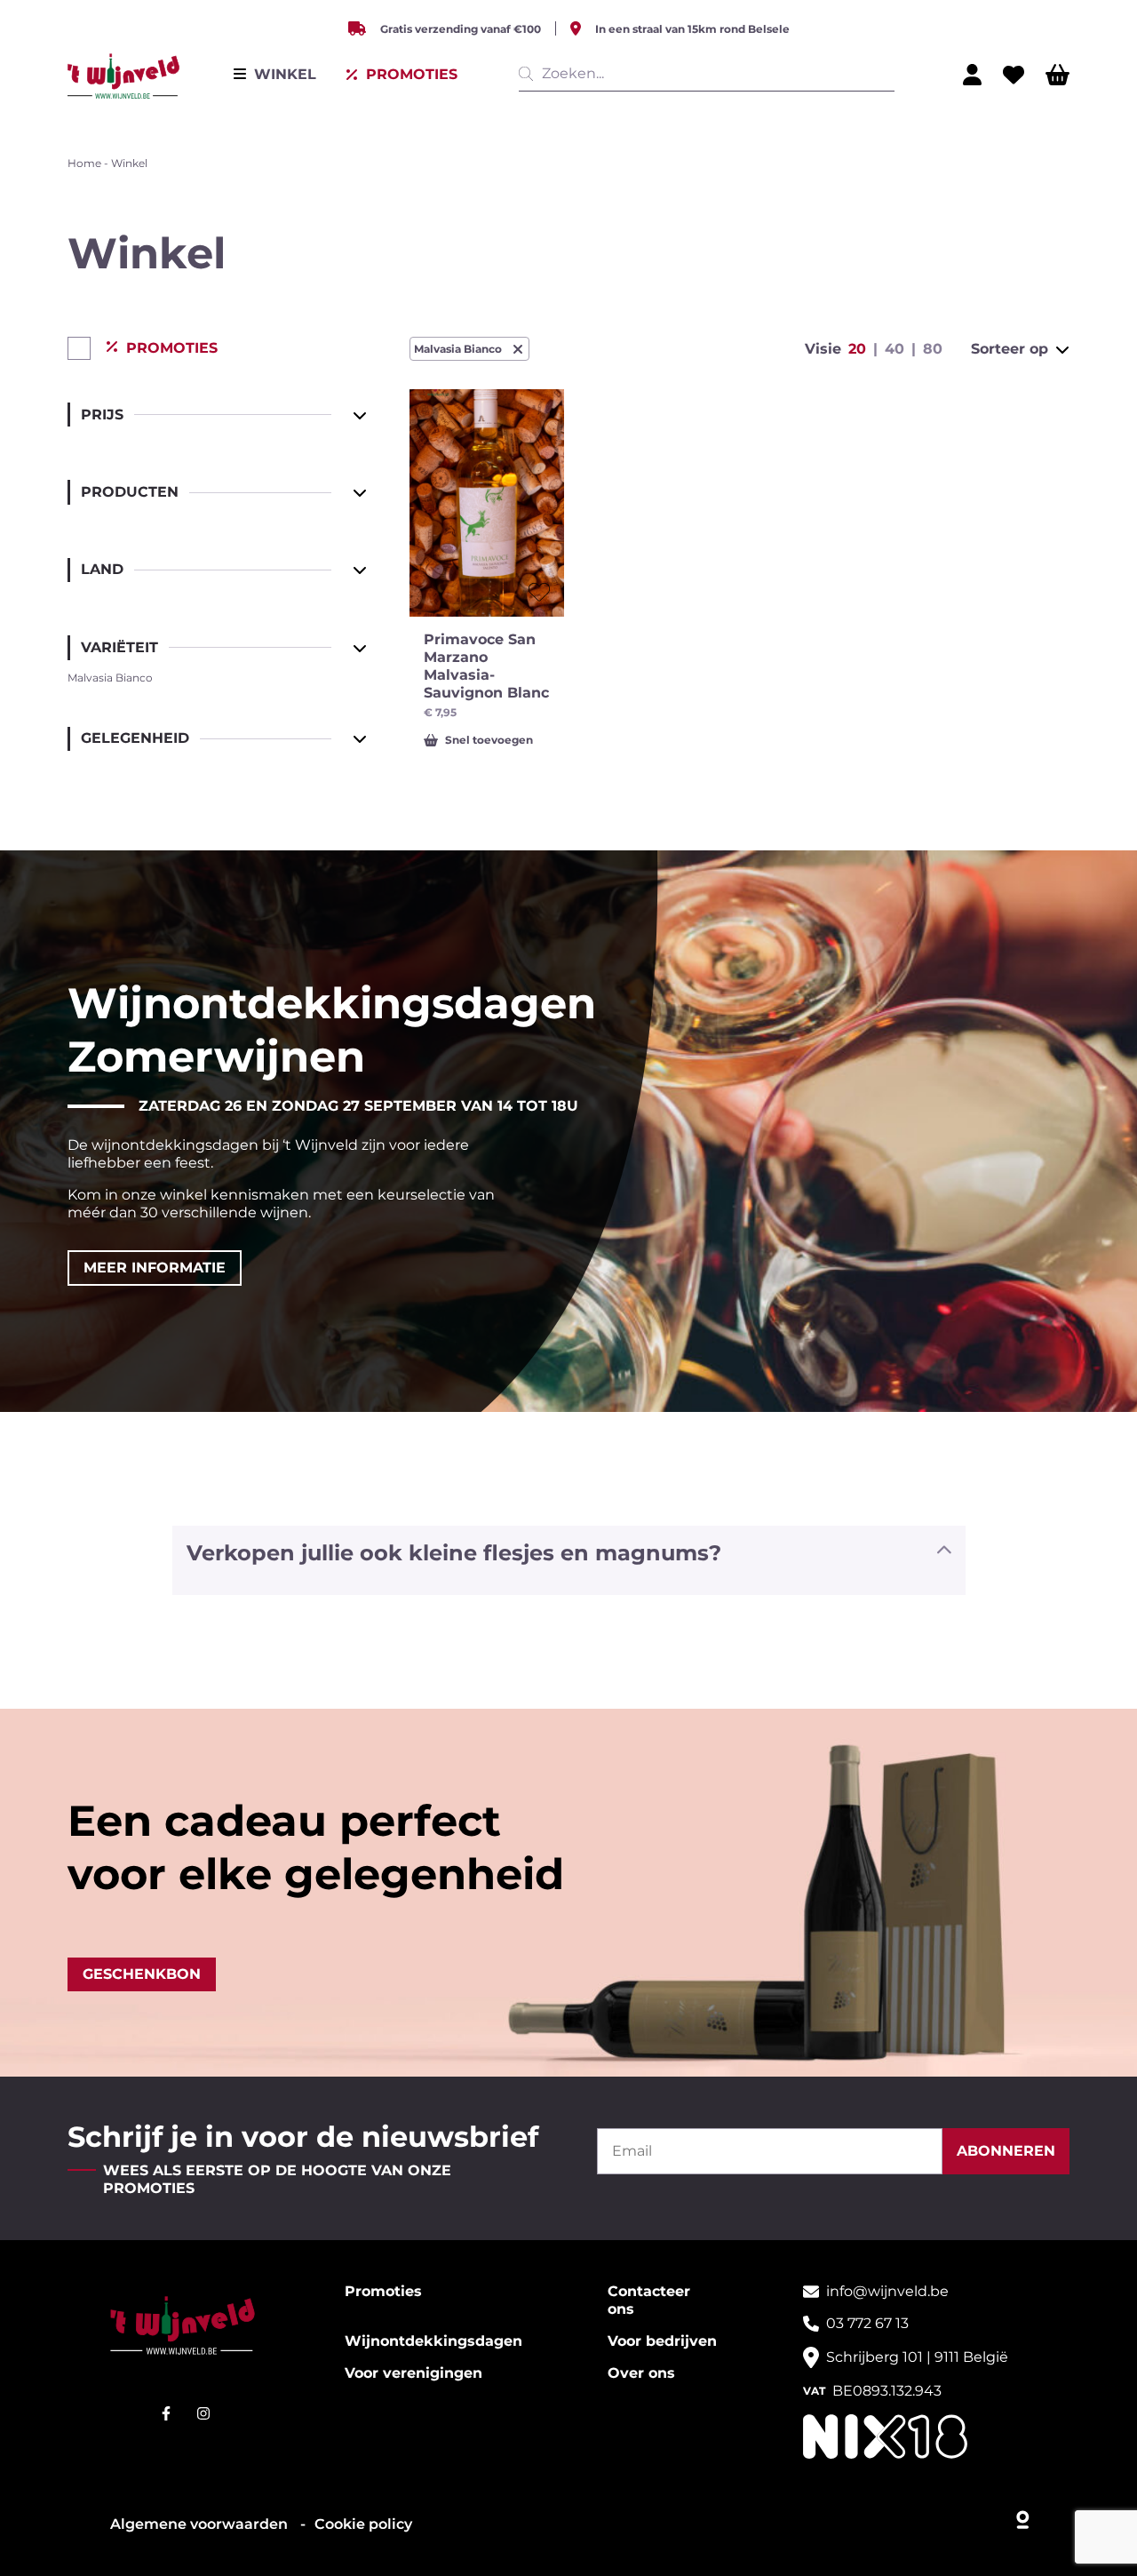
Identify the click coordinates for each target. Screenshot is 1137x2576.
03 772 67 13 (867, 2323)
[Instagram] (203, 2413)
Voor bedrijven (662, 2341)
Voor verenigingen (413, 2373)
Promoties (383, 2291)
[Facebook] (166, 2413)
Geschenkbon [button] (142, 1974)
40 (894, 349)
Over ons (641, 2373)
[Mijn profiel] (972, 75)
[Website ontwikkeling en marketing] (1024, 2516)
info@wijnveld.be (887, 2291)
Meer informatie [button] (155, 1268)
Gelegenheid (135, 738)
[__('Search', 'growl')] (529, 74)
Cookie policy (363, 2524)
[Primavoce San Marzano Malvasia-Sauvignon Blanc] (487, 503)
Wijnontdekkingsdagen (433, 2341)
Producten (130, 492)
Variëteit (119, 647)
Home (84, 163)
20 (857, 349)
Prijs (102, 415)
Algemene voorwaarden (201, 2524)
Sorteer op (1010, 349)
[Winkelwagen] (1057, 75)
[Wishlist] (1014, 75)
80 (933, 349)
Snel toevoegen (489, 740)
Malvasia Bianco (458, 349)
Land (102, 569)
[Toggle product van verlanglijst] (539, 592)
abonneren (1006, 2151)
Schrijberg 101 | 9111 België (917, 2357)
